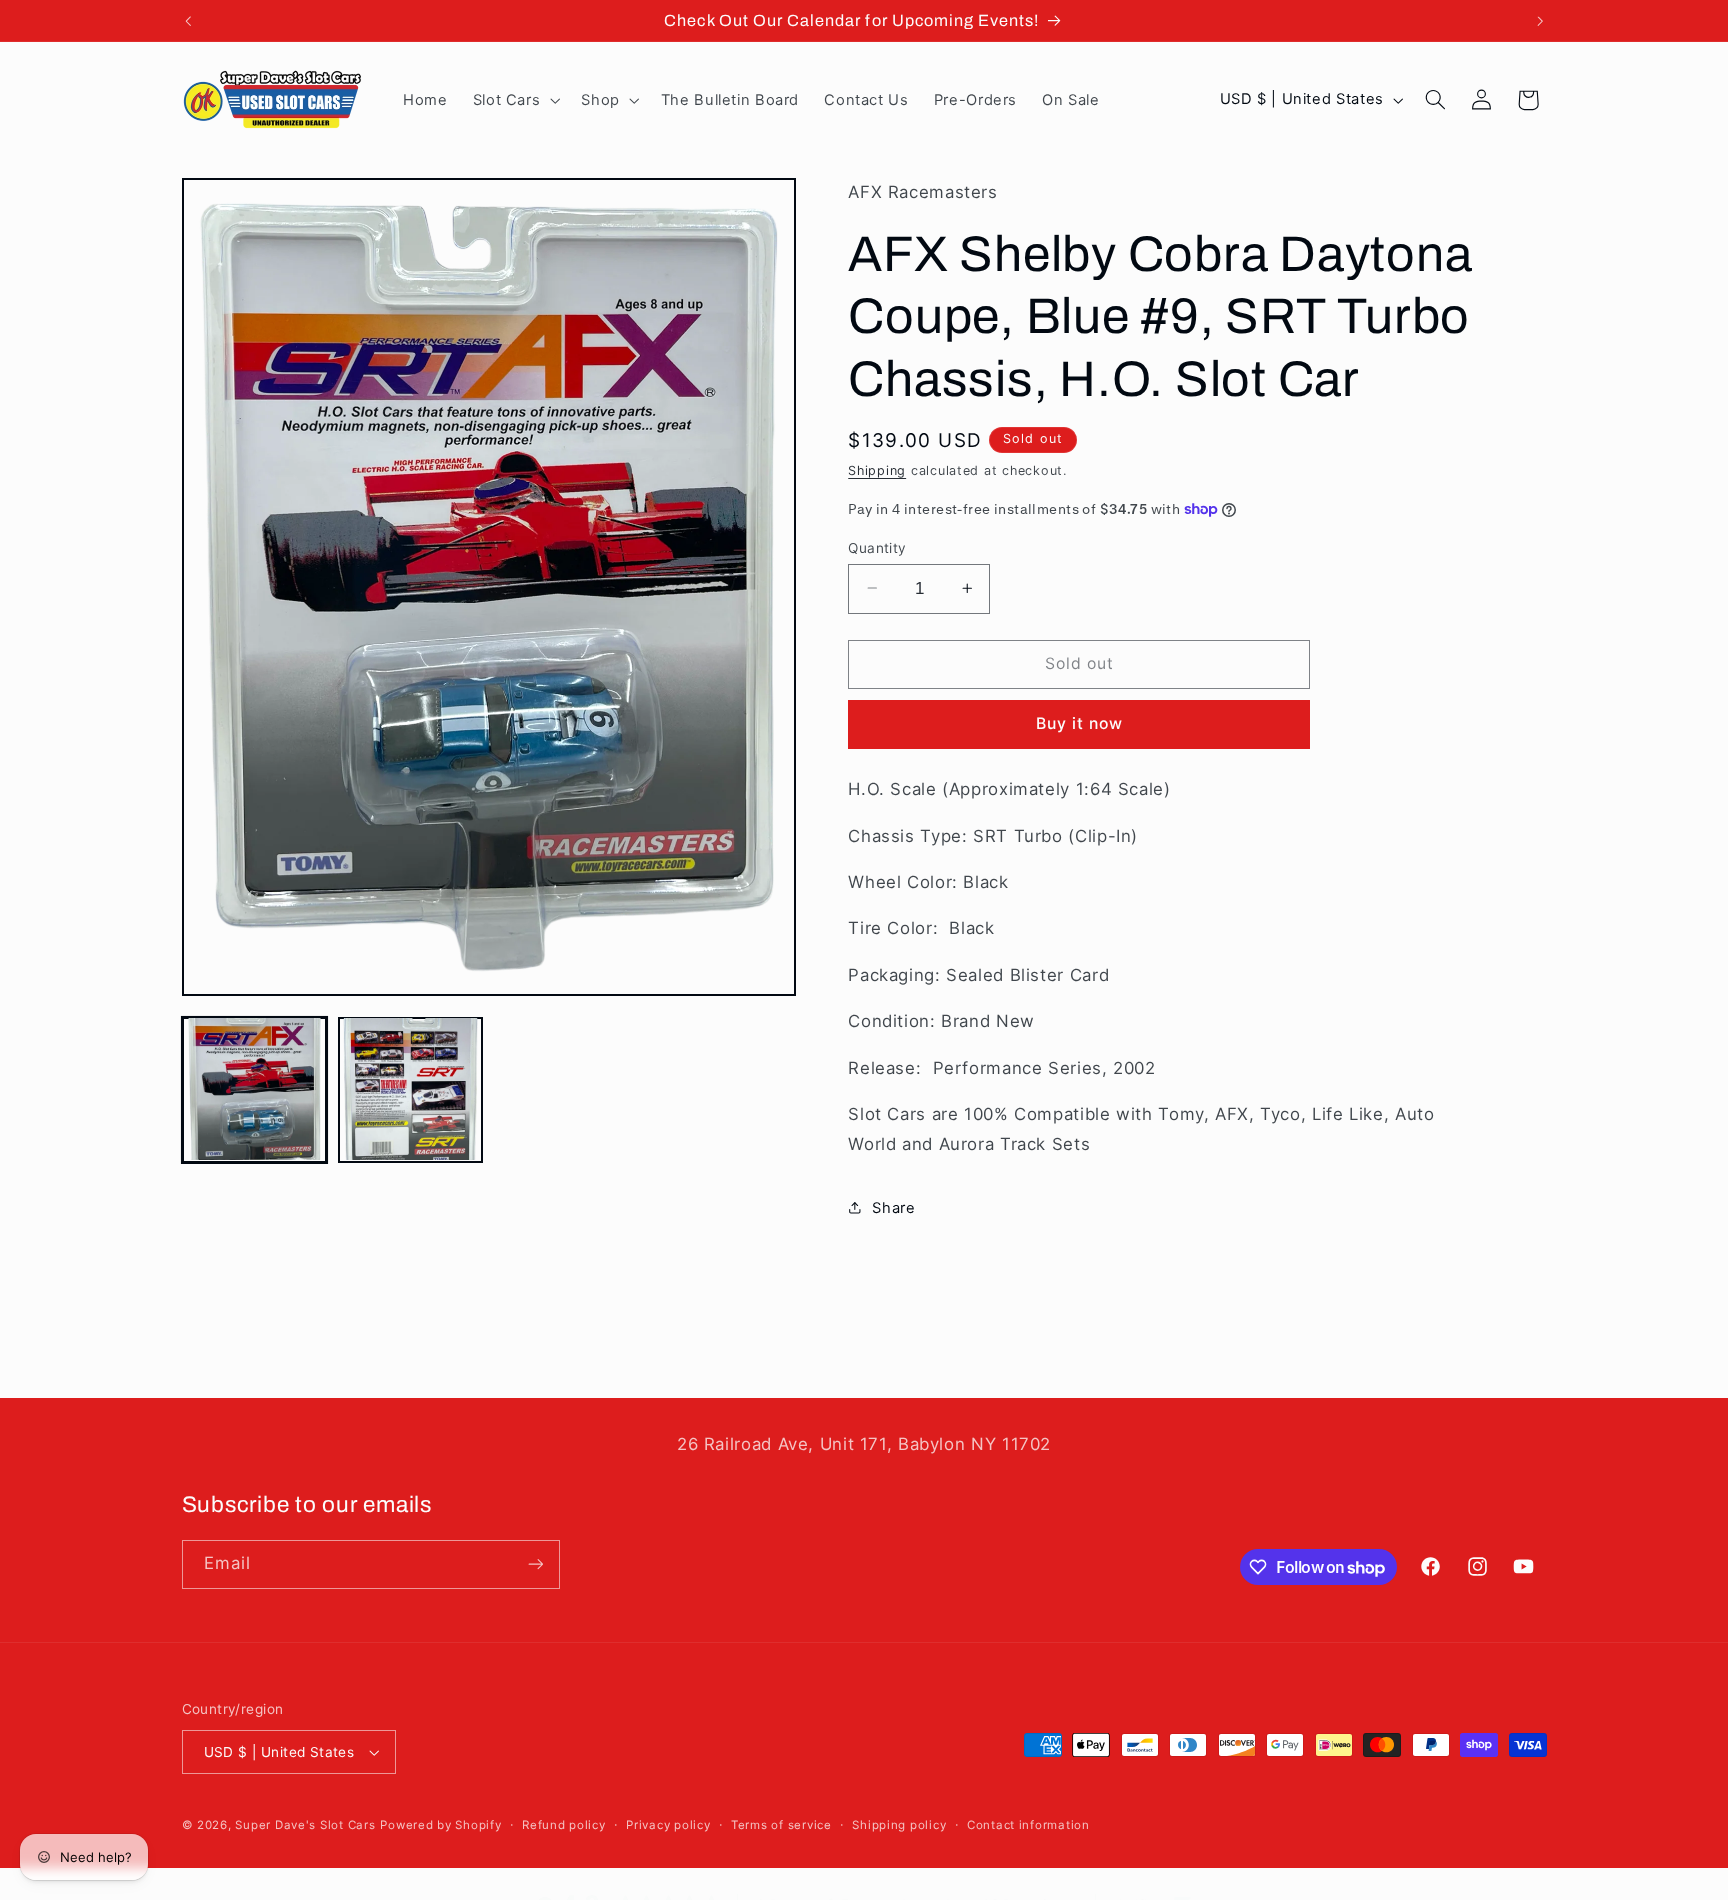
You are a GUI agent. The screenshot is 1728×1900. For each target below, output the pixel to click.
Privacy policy (668, 1825)
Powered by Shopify (440, 1825)
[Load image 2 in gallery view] (411, 1089)
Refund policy (564, 1825)
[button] (514, 100)
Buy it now (1080, 723)
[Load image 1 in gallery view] (255, 1089)
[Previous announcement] (188, 21)
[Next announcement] (1540, 21)
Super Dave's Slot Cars (305, 1825)
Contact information (1028, 1825)
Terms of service (781, 1825)
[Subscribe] (535, 1564)
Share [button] (893, 1207)
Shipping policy (899, 1825)
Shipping (877, 470)
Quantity (877, 547)
